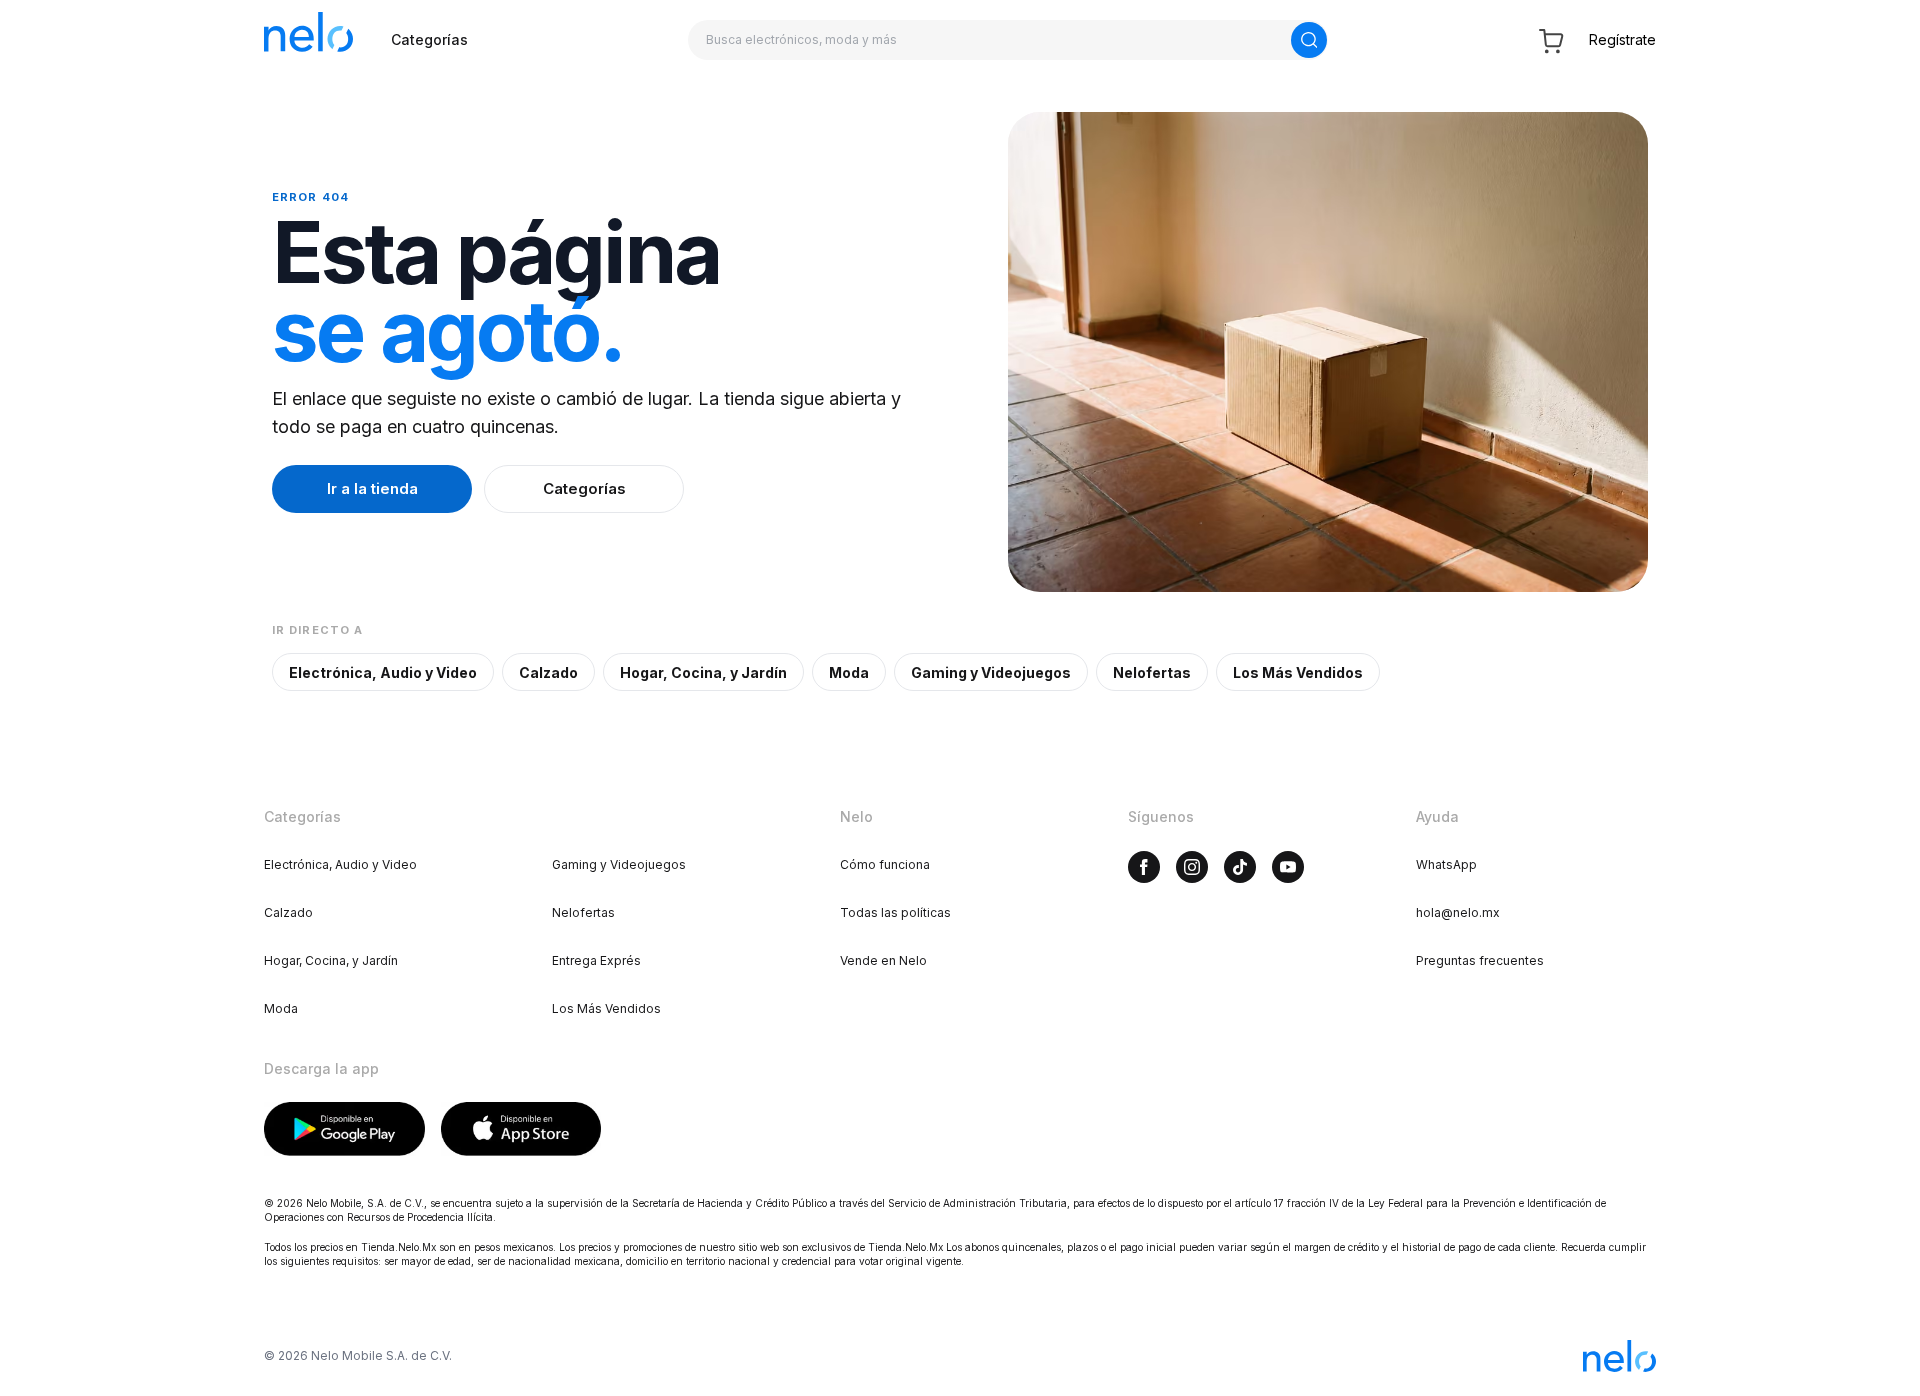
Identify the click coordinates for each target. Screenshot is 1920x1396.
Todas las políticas (895, 912)
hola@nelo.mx (1458, 912)
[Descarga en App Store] (521, 1129)
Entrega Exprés (596, 960)
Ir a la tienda (372, 488)
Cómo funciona (885, 864)
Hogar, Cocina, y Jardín (703, 672)
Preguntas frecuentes (1480, 960)
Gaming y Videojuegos (991, 672)
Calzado (548, 672)
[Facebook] (1144, 867)
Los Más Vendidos (1298, 672)
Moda (849, 672)
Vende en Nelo (883, 960)
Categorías (429, 39)
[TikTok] (1240, 867)
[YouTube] (1288, 867)
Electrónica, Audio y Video (383, 672)
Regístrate (1622, 39)
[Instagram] (1192, 867)
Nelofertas (1152, 672)
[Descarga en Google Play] (344, 1129)
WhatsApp (1446, 864)
